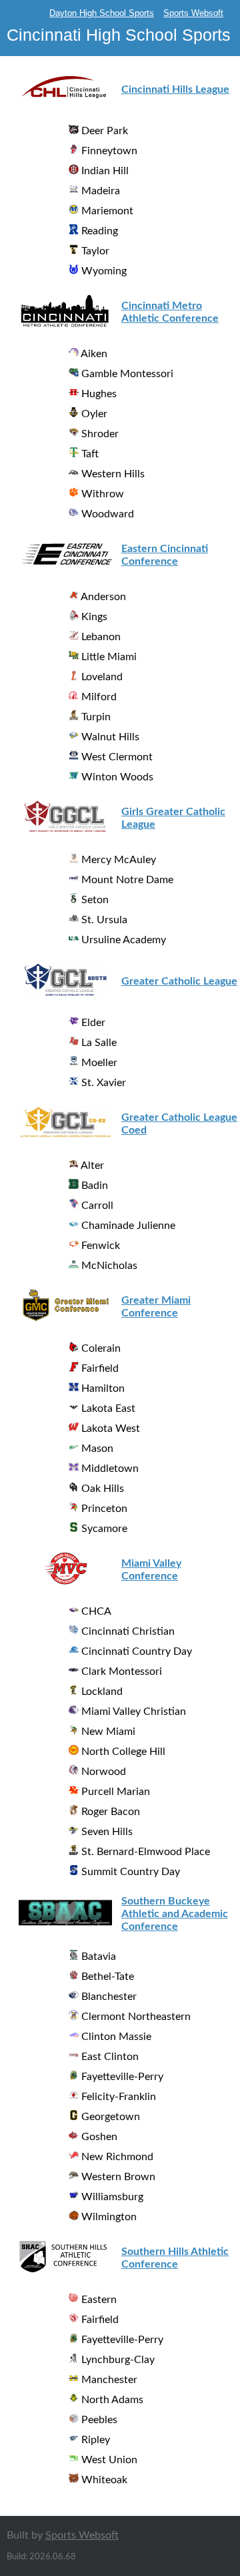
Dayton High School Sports (102, 13)
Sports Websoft (193, 13)
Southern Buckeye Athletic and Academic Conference (175, 1914)
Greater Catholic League (179, 981)
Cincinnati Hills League (175, 89)
